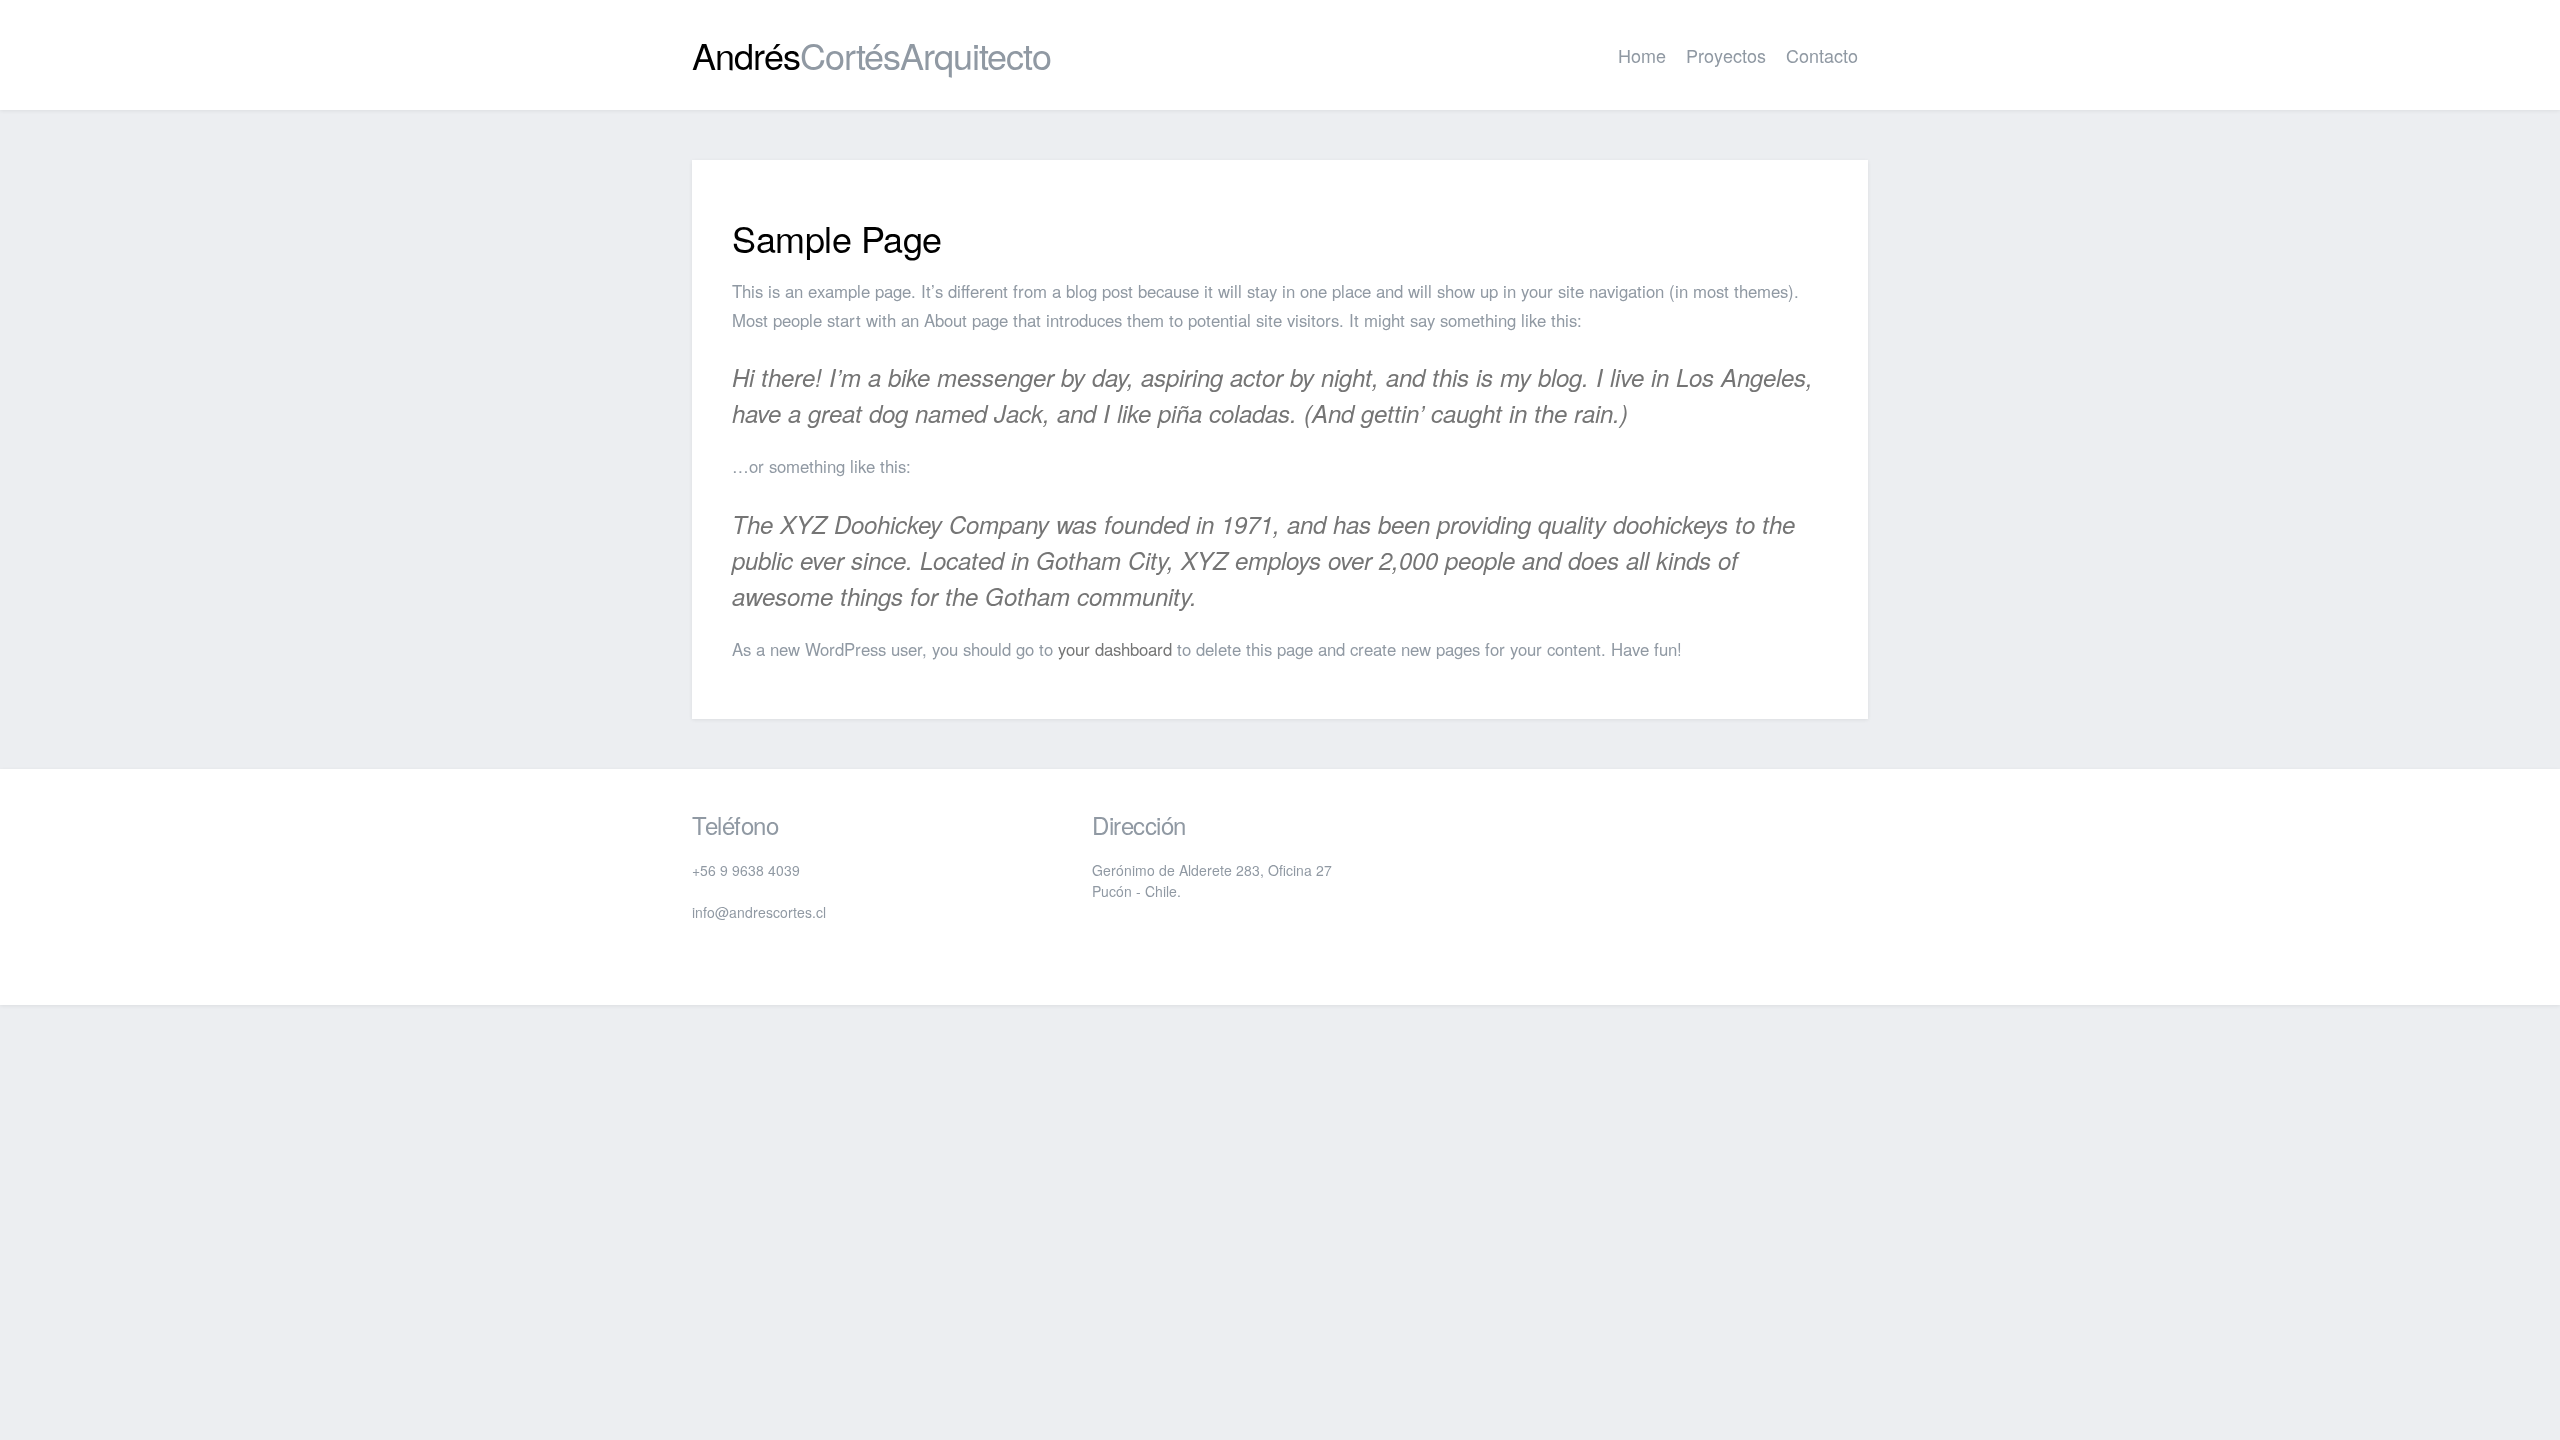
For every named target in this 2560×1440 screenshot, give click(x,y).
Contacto (1822, 55)
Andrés (871, 54)
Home (1642, 55)
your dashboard (1115, 649)
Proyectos (1726, 55)
